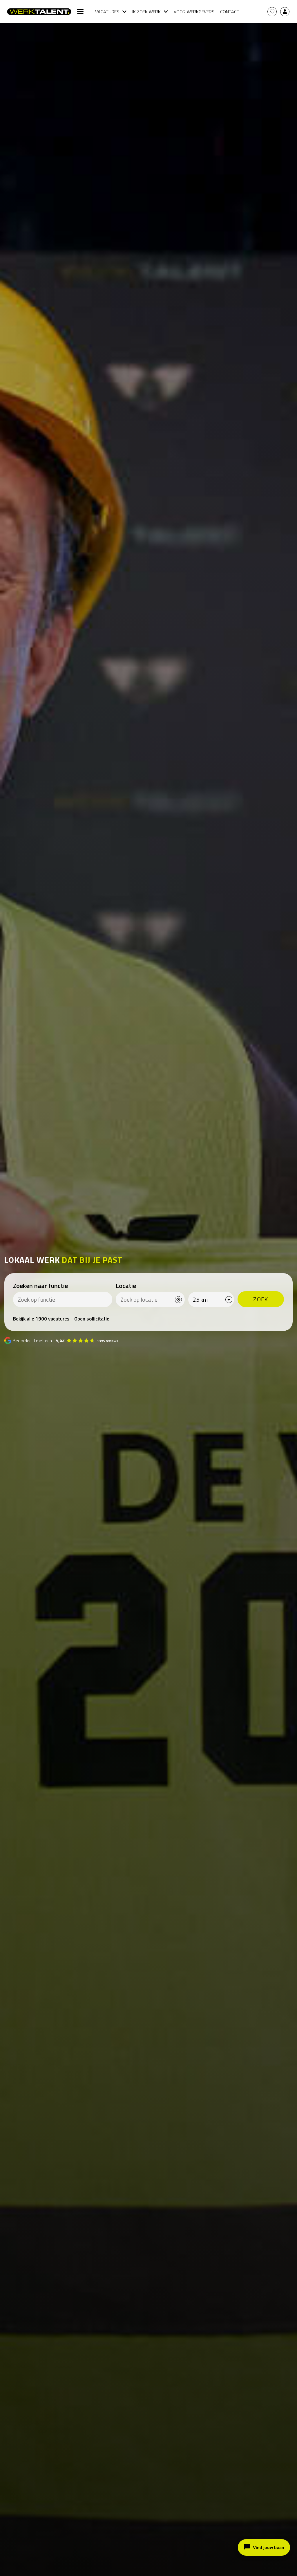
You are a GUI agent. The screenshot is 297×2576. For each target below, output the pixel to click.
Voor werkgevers (194, 12)
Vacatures (107, 12)
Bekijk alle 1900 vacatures (41, 1319)
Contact (230, 12)
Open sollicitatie (92, 1319)
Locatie (126, 1286)
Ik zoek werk (146, 12)
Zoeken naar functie (40, 1286)
